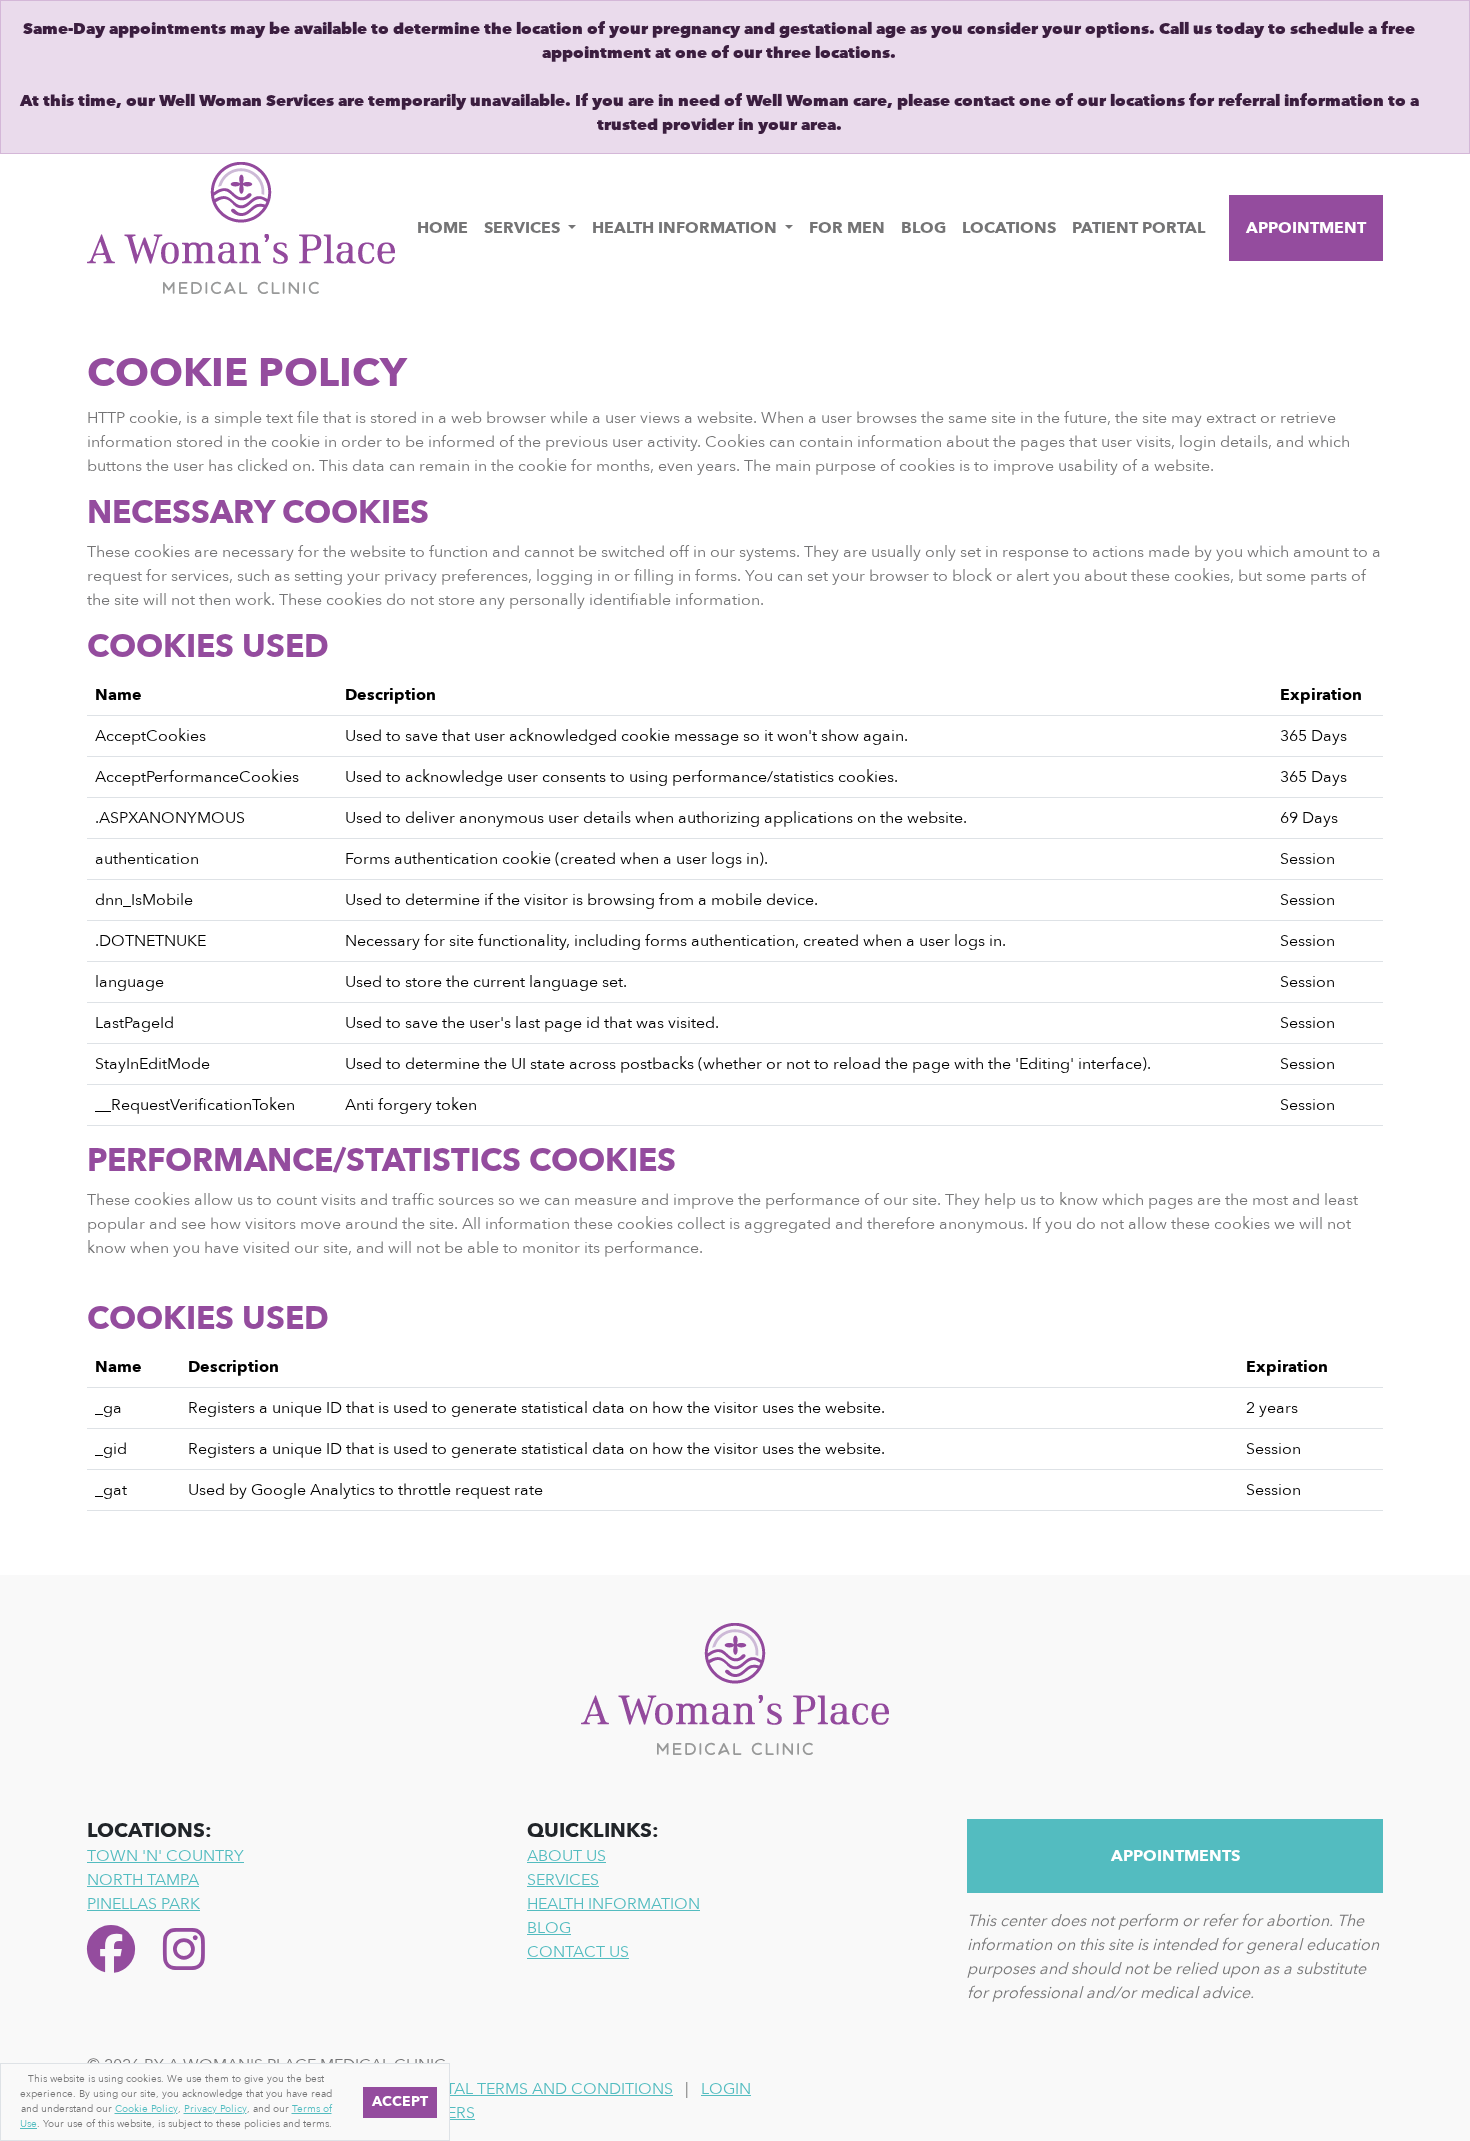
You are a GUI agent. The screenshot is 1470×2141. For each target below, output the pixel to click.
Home (442, 228)
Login (726, 2089)
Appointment (1306, 228)
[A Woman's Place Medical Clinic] (241, 227)
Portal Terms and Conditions (543, 2089)
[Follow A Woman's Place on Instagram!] (184, 1952)
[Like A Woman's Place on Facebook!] (117, 1952)
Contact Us (578, 1952)
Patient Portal (1138, 228)
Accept (400, 2102)
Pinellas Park (143, 1904)
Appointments (1175, 1856)
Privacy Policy (215, 2109)
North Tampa (143, 1880)
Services (524, 228)
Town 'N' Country (165, 1856)
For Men (847, 228)
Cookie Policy (146, 2109)
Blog (923, 228)
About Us (566, 1856)
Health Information (686, 228)
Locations (1009, 228)
